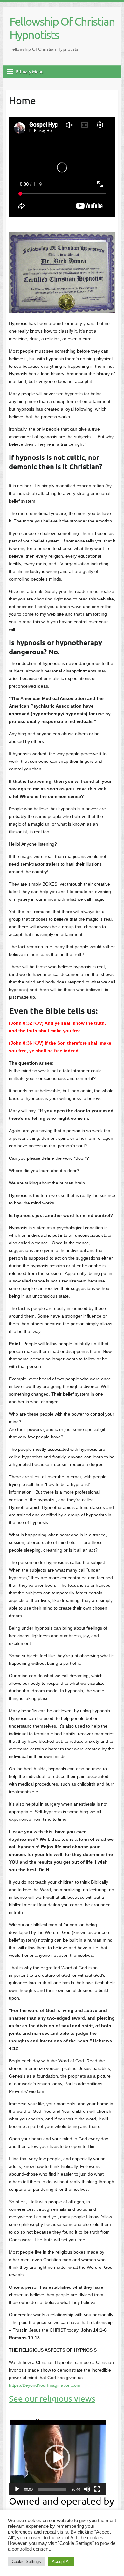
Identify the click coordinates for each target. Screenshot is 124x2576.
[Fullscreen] (97, 2489)
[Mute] (87, 2489)
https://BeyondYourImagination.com (45, 2385)
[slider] (52, 2489)
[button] (57, 2457)
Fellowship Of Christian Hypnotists (62, 28)
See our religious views (52, 2399)
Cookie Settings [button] (26, 2562)
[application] (57, 2457)
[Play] (17, 2489)
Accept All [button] (61, 2562)
